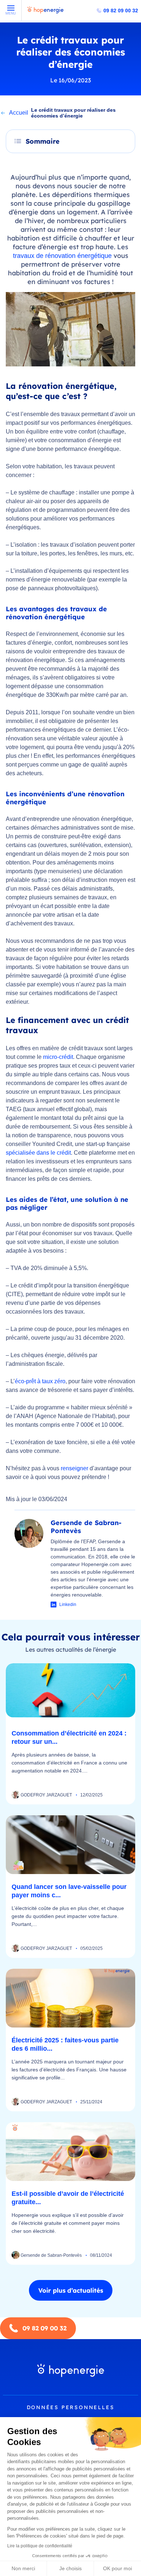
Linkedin (68, 1605)
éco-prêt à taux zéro (40, 1381)
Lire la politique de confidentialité (40, 2546)
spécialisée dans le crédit (38, 1153)
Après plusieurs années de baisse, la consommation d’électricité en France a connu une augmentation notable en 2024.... (69, 1763)
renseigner (74, 1468)
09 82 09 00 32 (121, 11)
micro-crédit (58, 1057)
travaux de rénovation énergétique (62, 256)
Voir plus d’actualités (71, 2290)
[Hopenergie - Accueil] (46, 13)
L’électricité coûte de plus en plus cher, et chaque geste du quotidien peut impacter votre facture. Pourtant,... (68, 1916)
